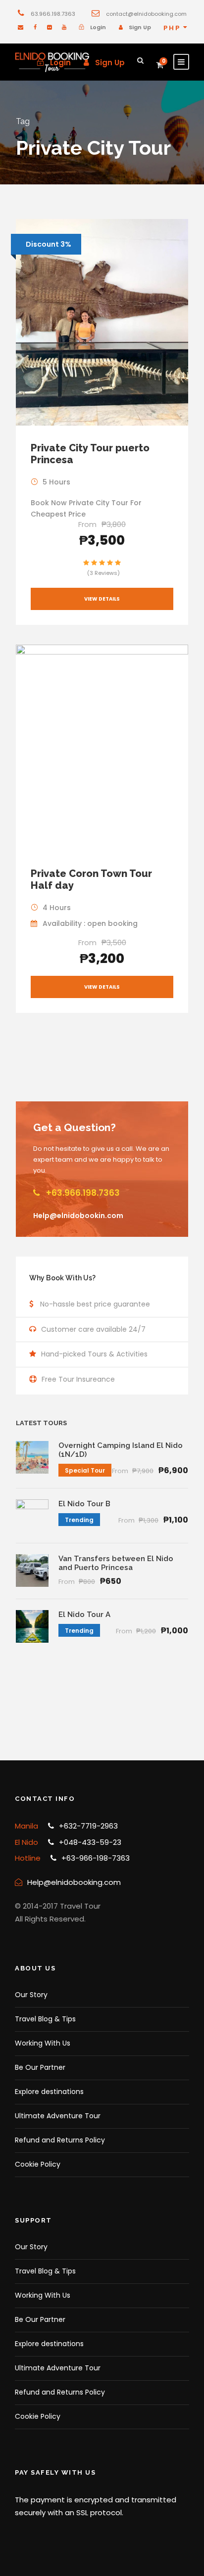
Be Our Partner (40, 2067)
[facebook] (35, 27)
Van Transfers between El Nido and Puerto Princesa (116, 1563)
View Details (102, 599)
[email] (21, 27)
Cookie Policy (38, 2164)
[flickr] (49, 27)
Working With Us (43, 2043)
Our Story (31, 1995)
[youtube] (64, 27)
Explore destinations (49, 2092)
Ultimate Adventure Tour (58, 2116)
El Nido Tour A (84, 1615)
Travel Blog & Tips (45, 2019)
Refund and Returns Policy (60, 2140)
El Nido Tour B (84, 1504)
